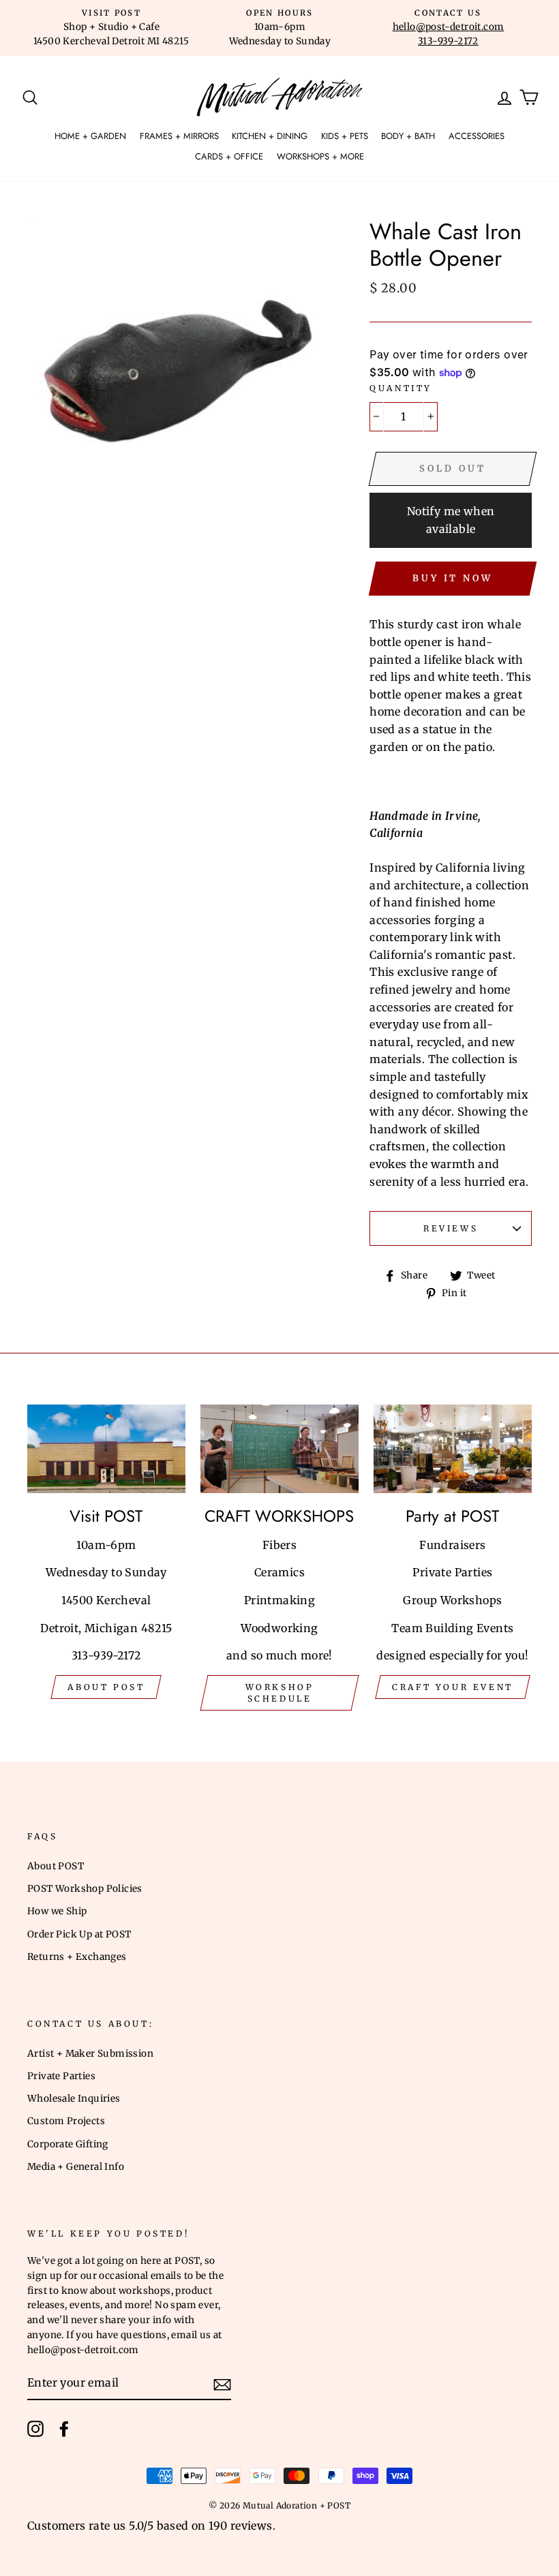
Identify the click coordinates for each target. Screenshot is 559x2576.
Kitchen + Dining (270, 136)
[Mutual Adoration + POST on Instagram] (35, 2429)
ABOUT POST (106, 1687)
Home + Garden (90, 136)
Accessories (477, 136)
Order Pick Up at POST (79, 1934)
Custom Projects (66, 2121)
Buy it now (453, 578)
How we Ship (57, 1911)
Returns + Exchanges (77, 1957)
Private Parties (61, 2076)
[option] (111, 28)
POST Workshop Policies (85, 1889)
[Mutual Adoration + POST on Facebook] (64, 2429)
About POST (56, 1866)
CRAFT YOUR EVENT (453, 1687)
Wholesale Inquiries (74, 2099)
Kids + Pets (345, 136)
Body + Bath (408, 136)
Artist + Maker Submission (90, 2054)
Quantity (401, 388)
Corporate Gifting (68, 2144)
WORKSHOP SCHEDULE (280, 1693)
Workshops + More (320, 156)
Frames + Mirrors (179, 136)
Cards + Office (229, 156)
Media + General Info (76, 2167)
